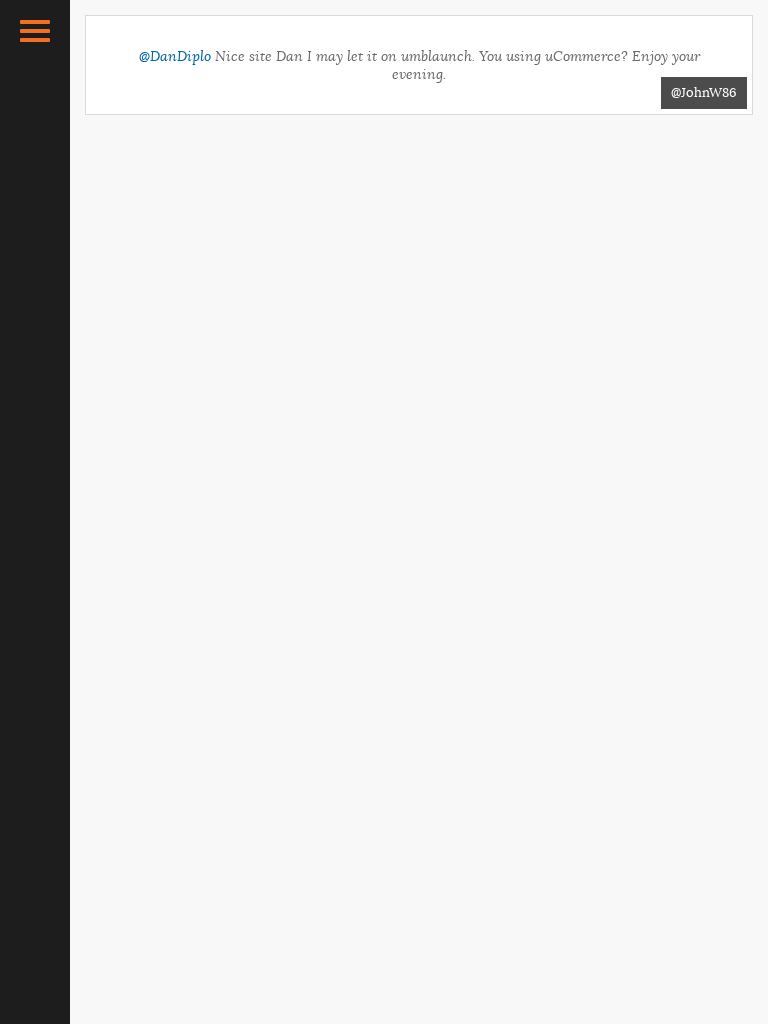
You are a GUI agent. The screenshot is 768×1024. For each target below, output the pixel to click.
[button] (35, 31)
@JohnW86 (704, 92)
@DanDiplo (175, 56)
